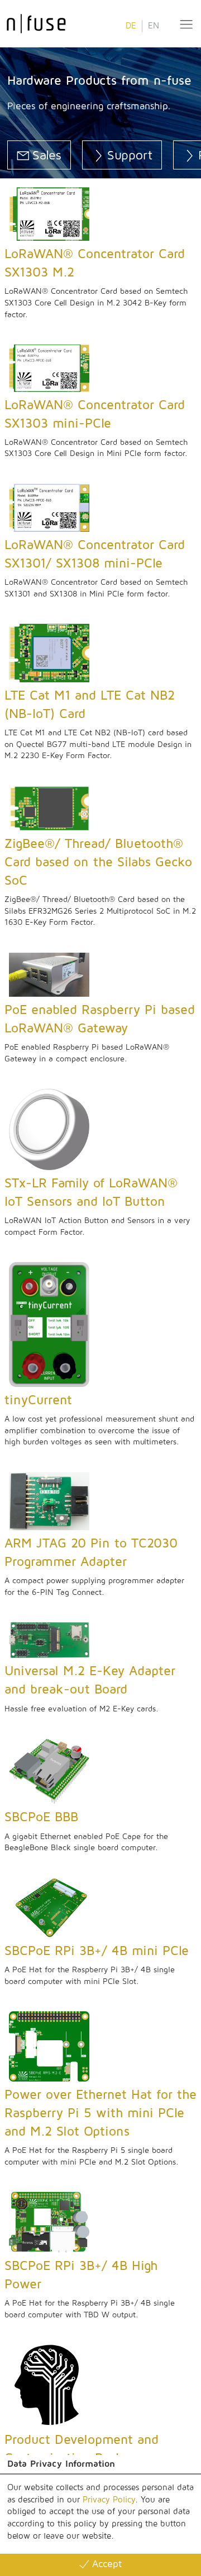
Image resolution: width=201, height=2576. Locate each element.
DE (131, 26)
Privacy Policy (109, 2500)
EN (154, 26)
